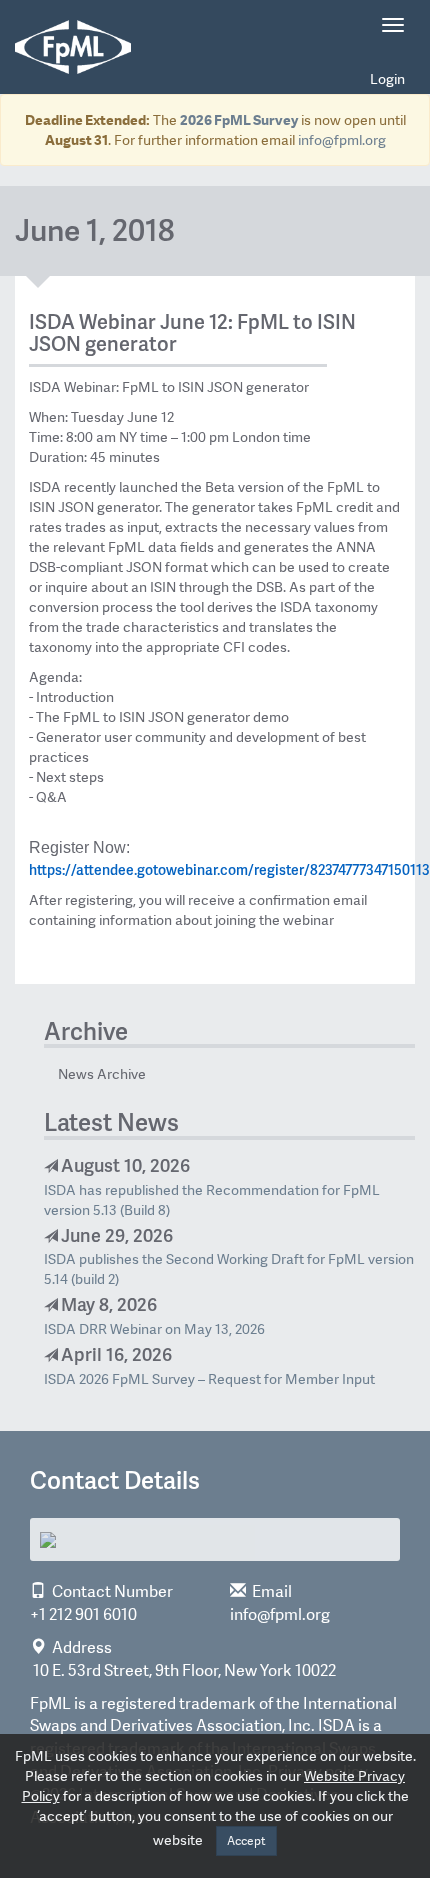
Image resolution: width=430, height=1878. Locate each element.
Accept (246, 1841)
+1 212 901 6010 (83, 1614)
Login (387, 79)
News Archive (102, 1074)
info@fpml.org (342, 140)
